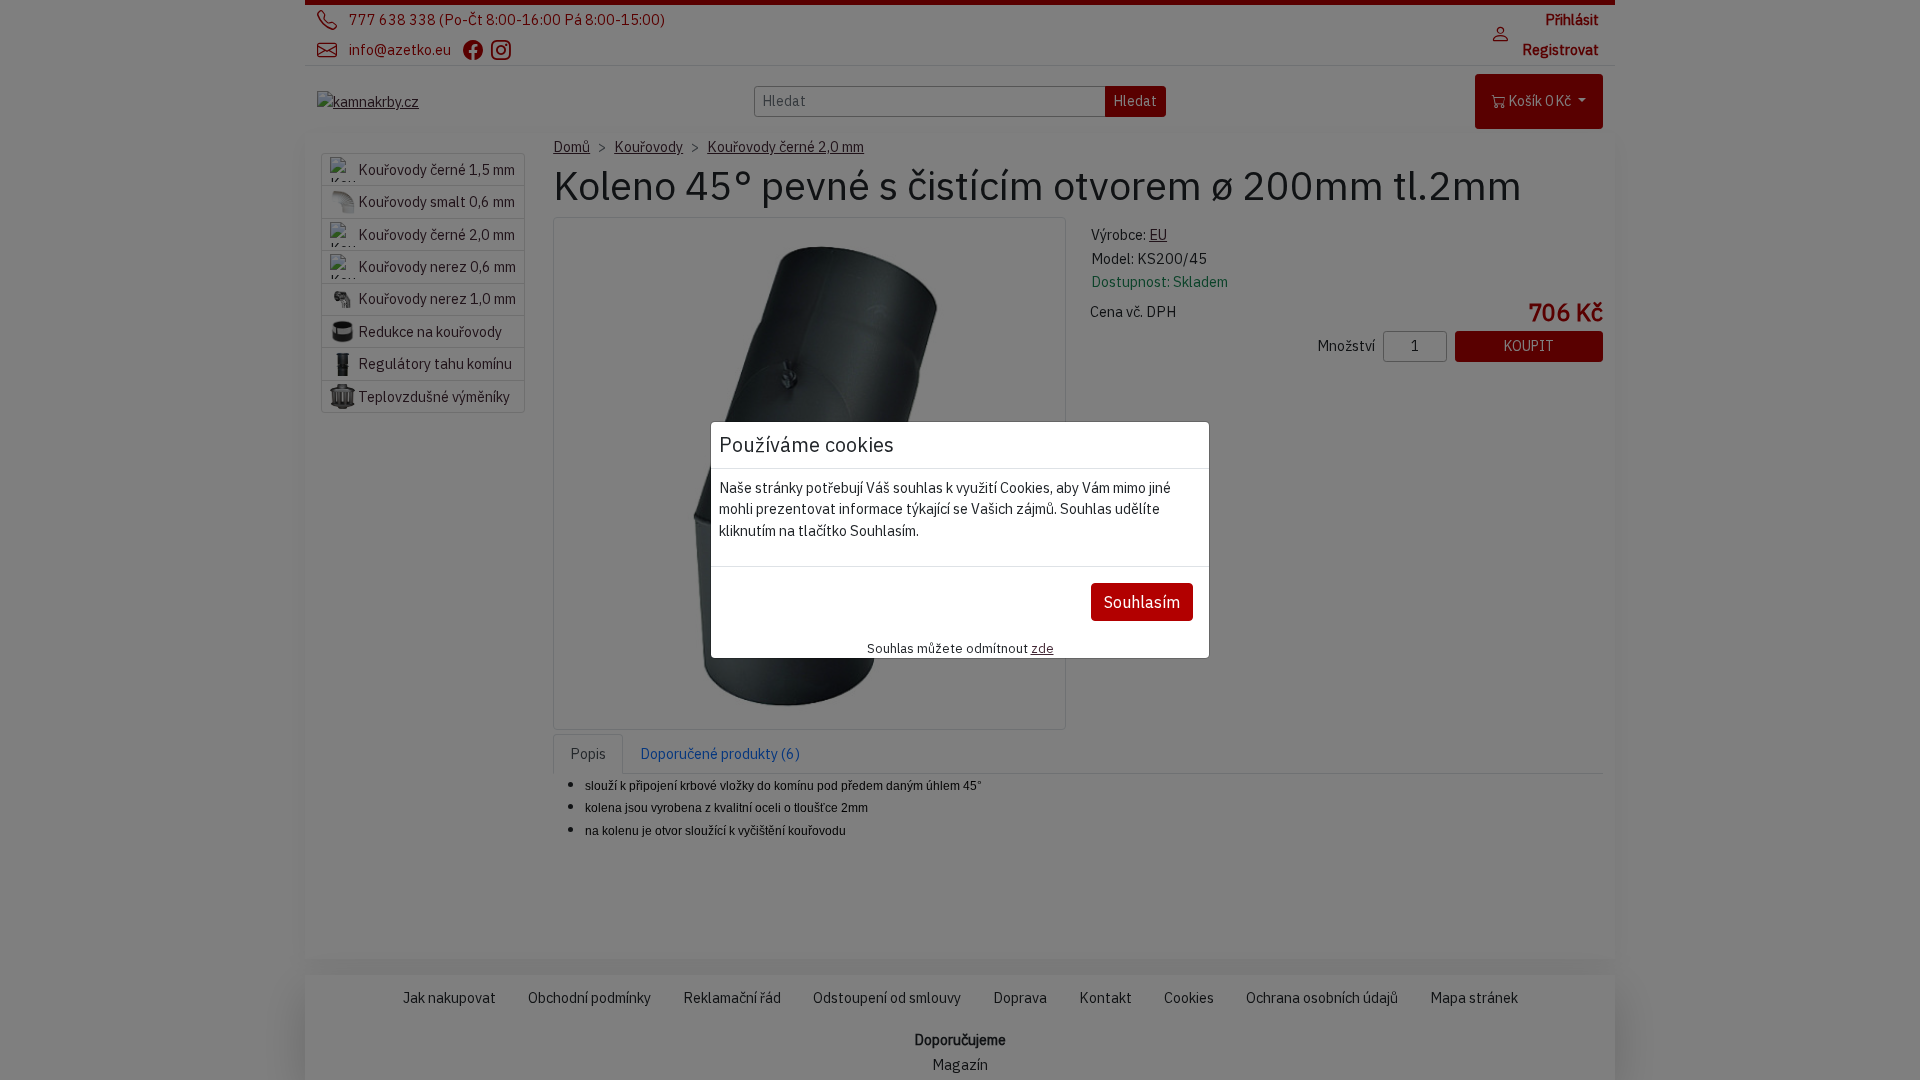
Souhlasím (1142, 602)
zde (1042, 648)
